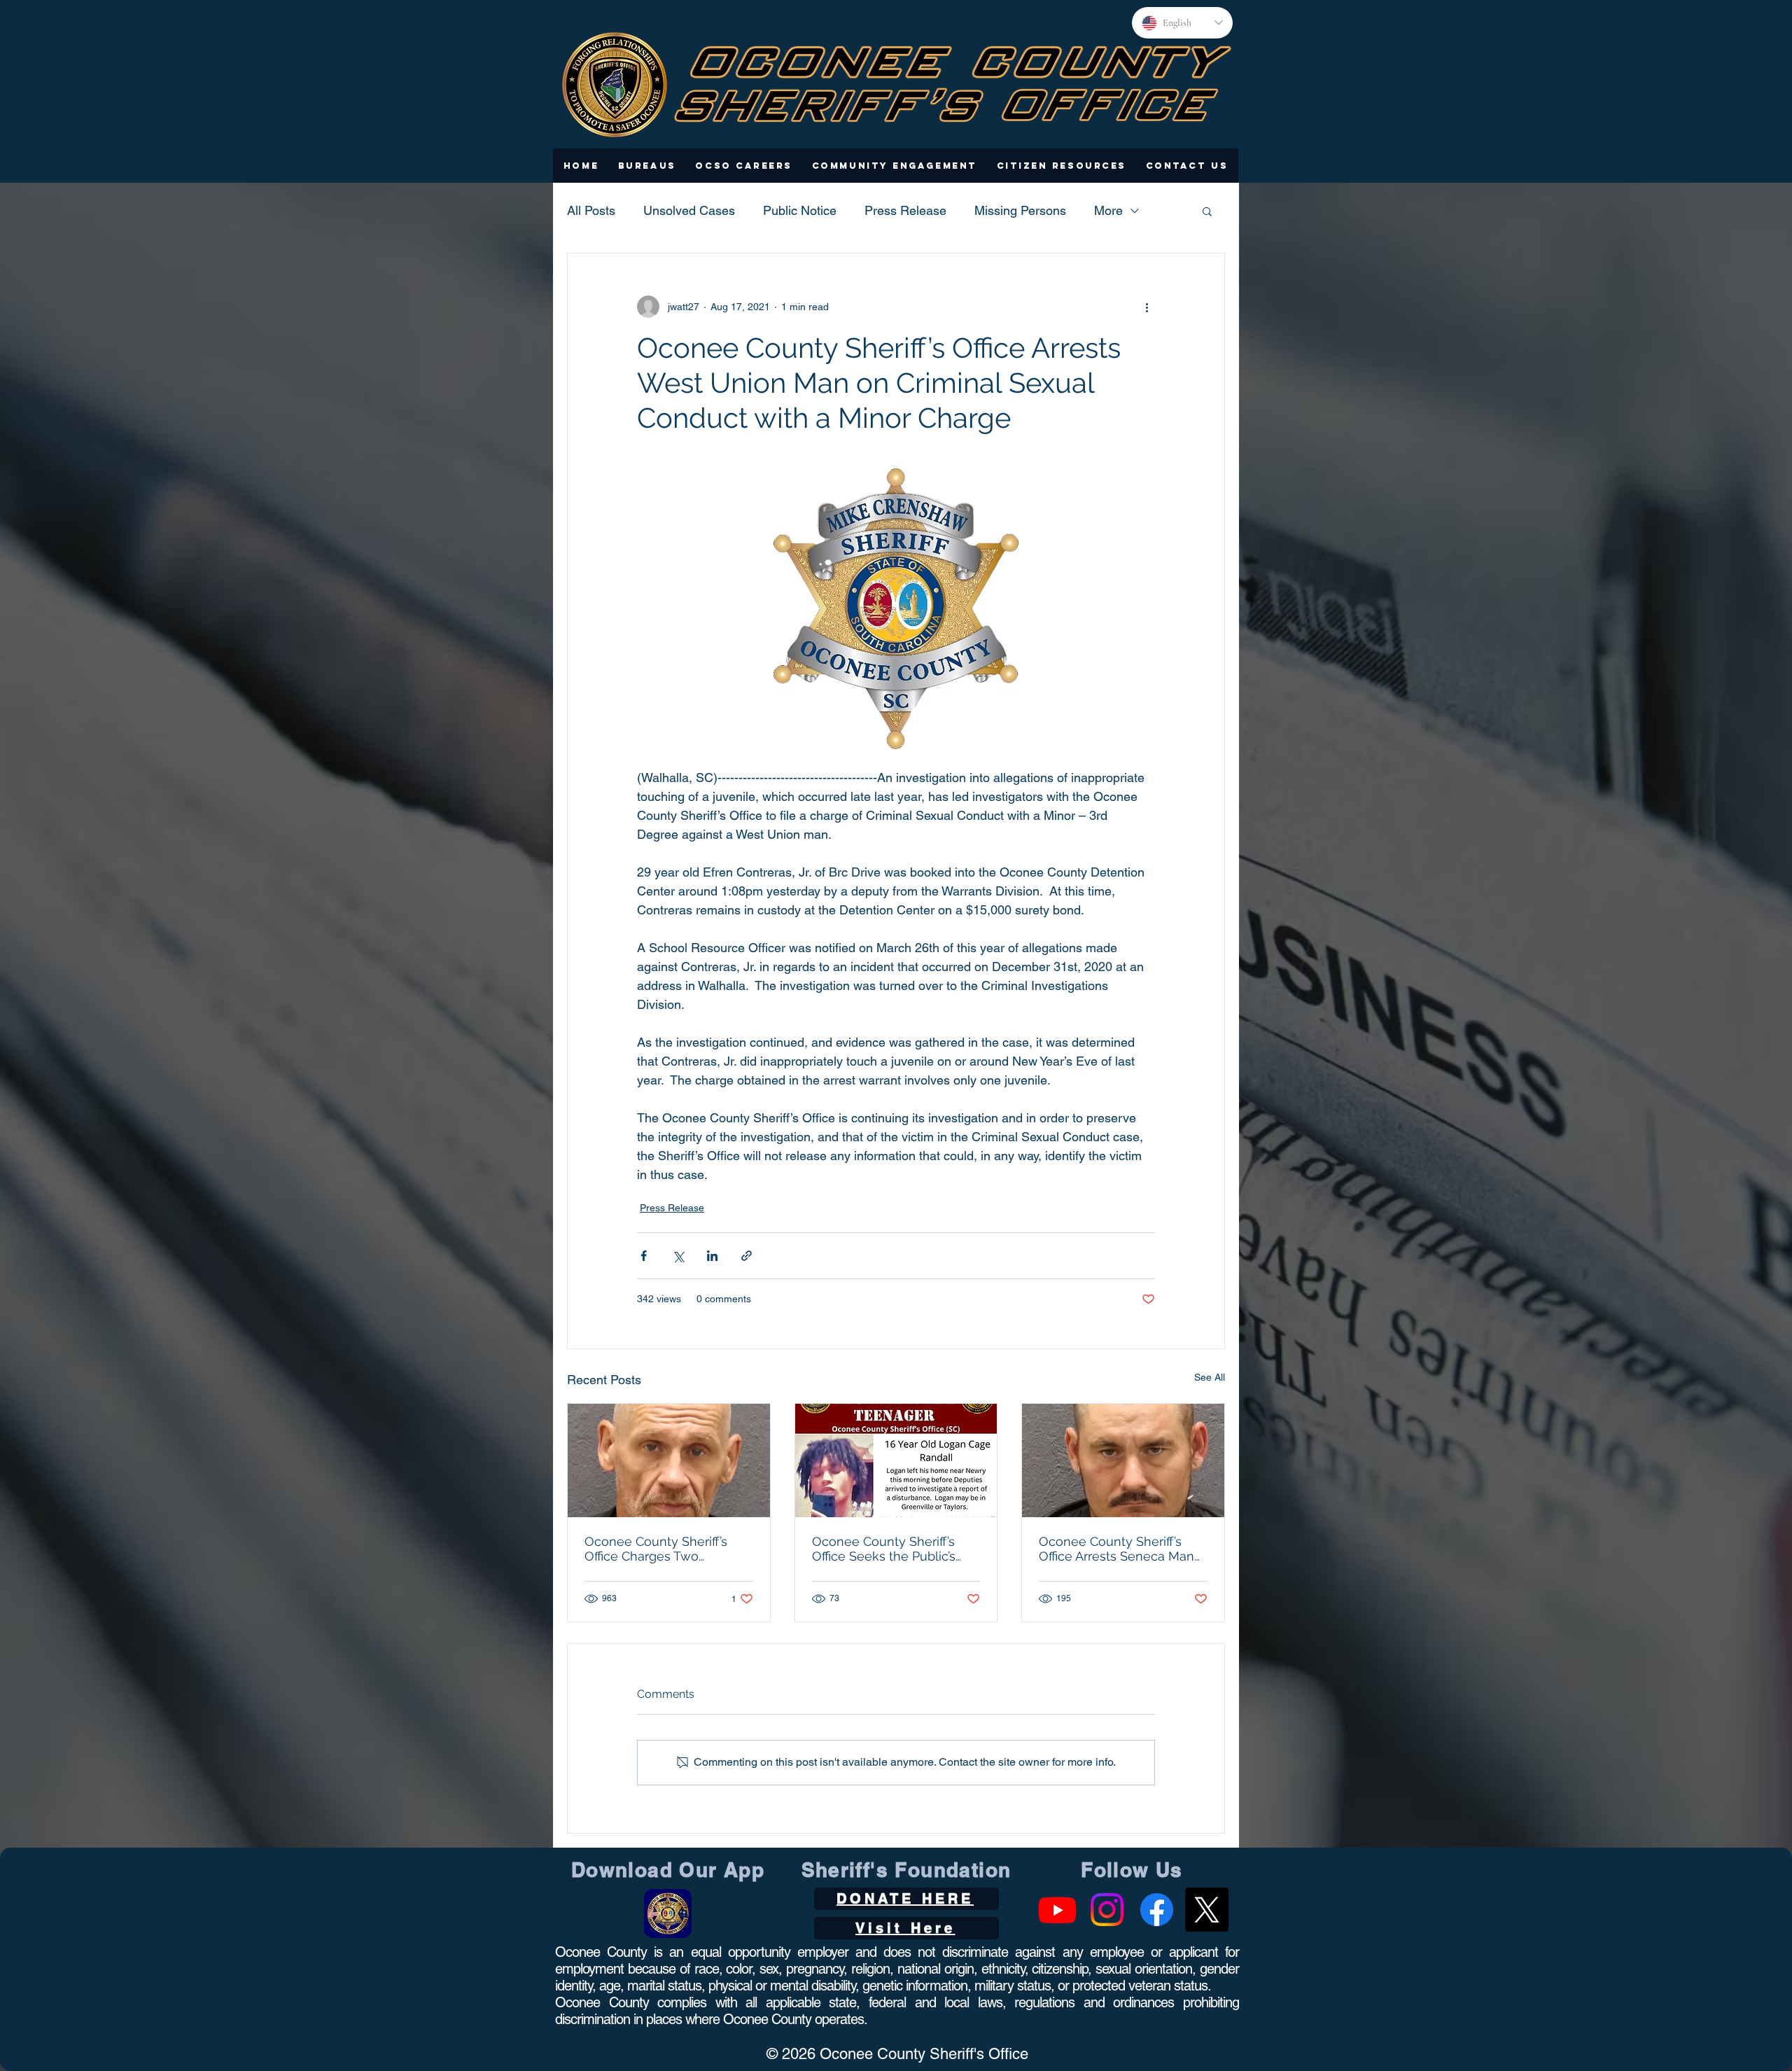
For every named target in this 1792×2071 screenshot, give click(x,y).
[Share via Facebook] (644, 1256)
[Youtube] (1057, 1910)
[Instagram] (1107, 1910)
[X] (1206, 1910)
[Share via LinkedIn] (712, 1256)
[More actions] (1147, 307)
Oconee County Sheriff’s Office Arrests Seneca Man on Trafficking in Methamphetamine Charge (1119, 1549)
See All (1210, 1377)
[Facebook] (1157, 1910)
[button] (647, 166)
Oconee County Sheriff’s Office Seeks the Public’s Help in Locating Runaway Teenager (890, 1549)
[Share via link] (747, 1256)
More (1108, 210)
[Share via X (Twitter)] (678, 1256)
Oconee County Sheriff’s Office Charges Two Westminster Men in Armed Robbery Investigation (666, 1549)
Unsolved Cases (689, 210)
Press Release (905, 210)
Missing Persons (1020, 210)
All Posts (591, 210)
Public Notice (800, 210)
